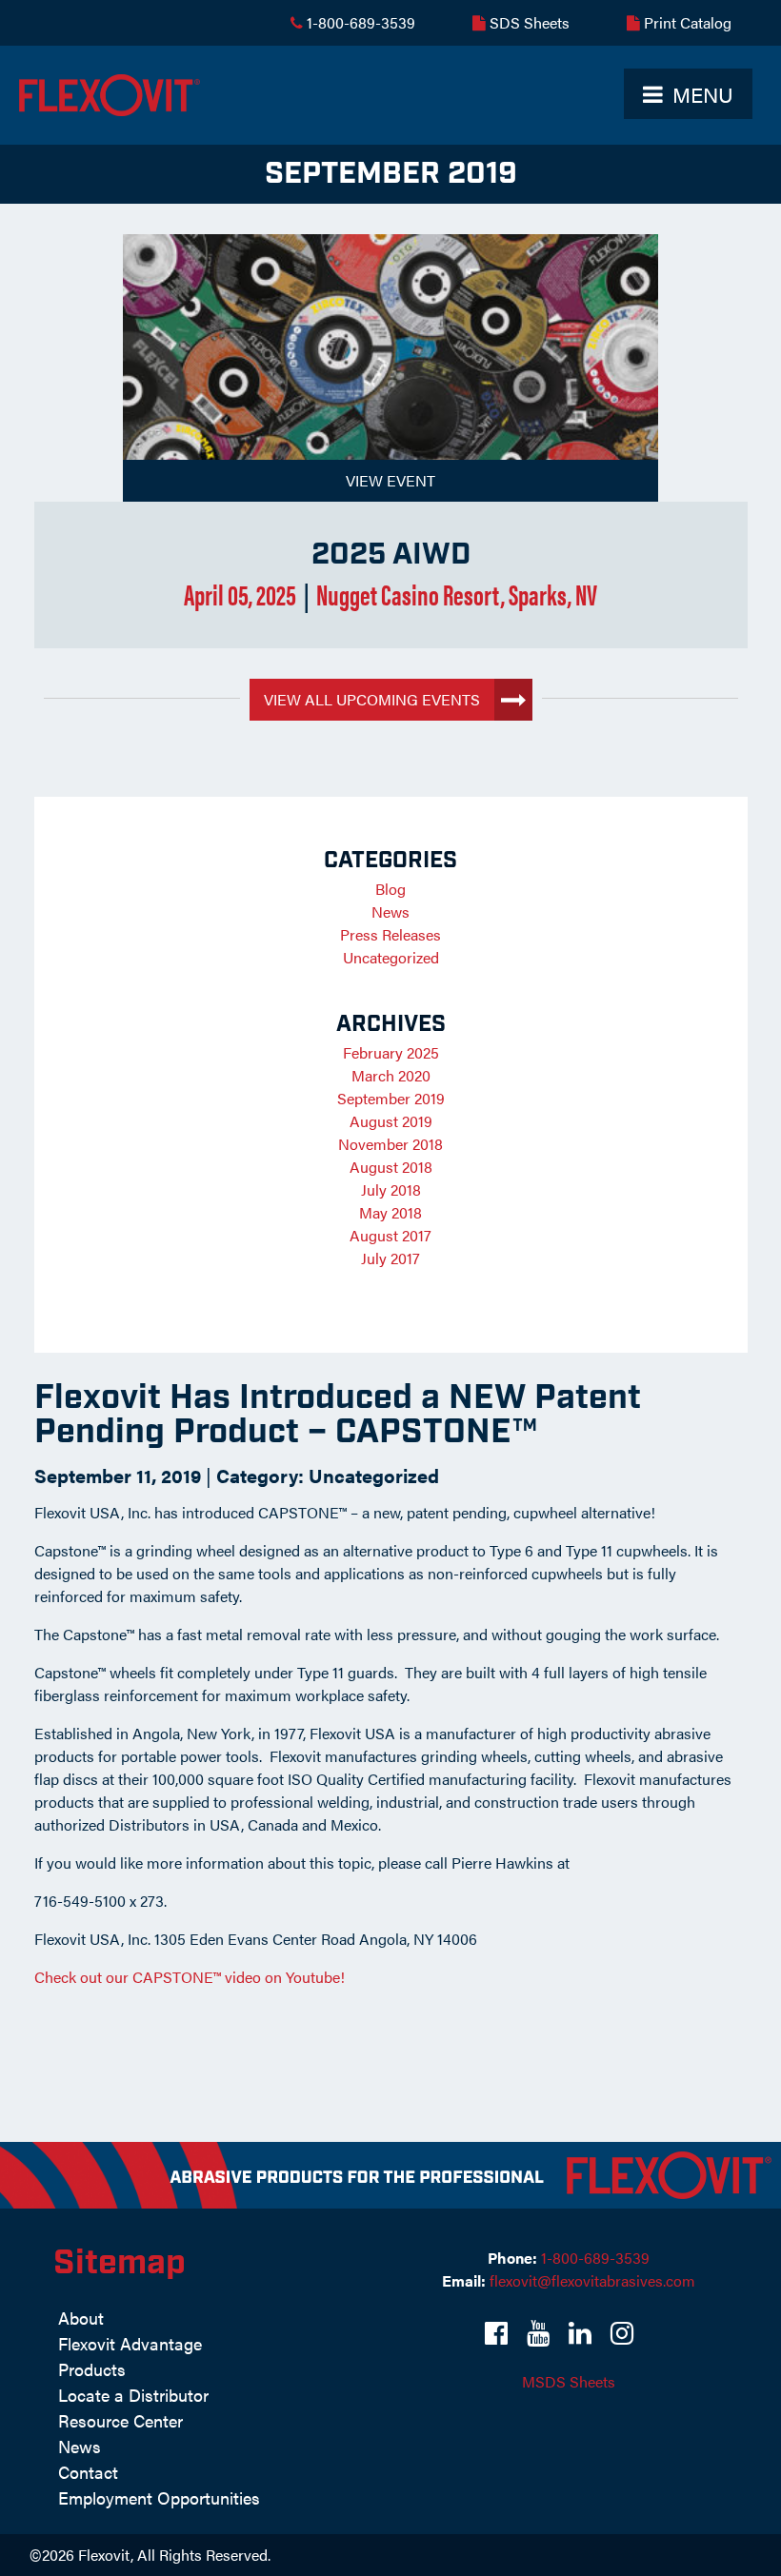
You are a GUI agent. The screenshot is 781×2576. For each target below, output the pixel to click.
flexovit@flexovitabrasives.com (592, 2280)
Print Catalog (686, 22)
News (390, 912)
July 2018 (391, 1189)
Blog (390, 889)
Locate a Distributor (133, 2395)
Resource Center (120, 2420)
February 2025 (391, 1052)
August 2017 (390, 1235)
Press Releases (390, 934)
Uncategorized (374, 1475)
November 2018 (390, 1144)
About (81, 2318)
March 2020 (391, 1075)
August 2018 (391, 1167)
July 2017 (390, 1258)
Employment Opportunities (159, 2497)
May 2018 (390, 1212)
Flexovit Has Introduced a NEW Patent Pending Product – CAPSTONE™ (338, 1415)
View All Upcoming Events (372, 699)
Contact (88, 2472)
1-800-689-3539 (359, 22)
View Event (390, 480)
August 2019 (391, 1121)
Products (92, 2369)
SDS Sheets (528, 22)
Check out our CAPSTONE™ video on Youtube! (190, 1977)
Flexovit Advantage (130, 2343)
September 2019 (391, 1098)
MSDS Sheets (569, 2381)
